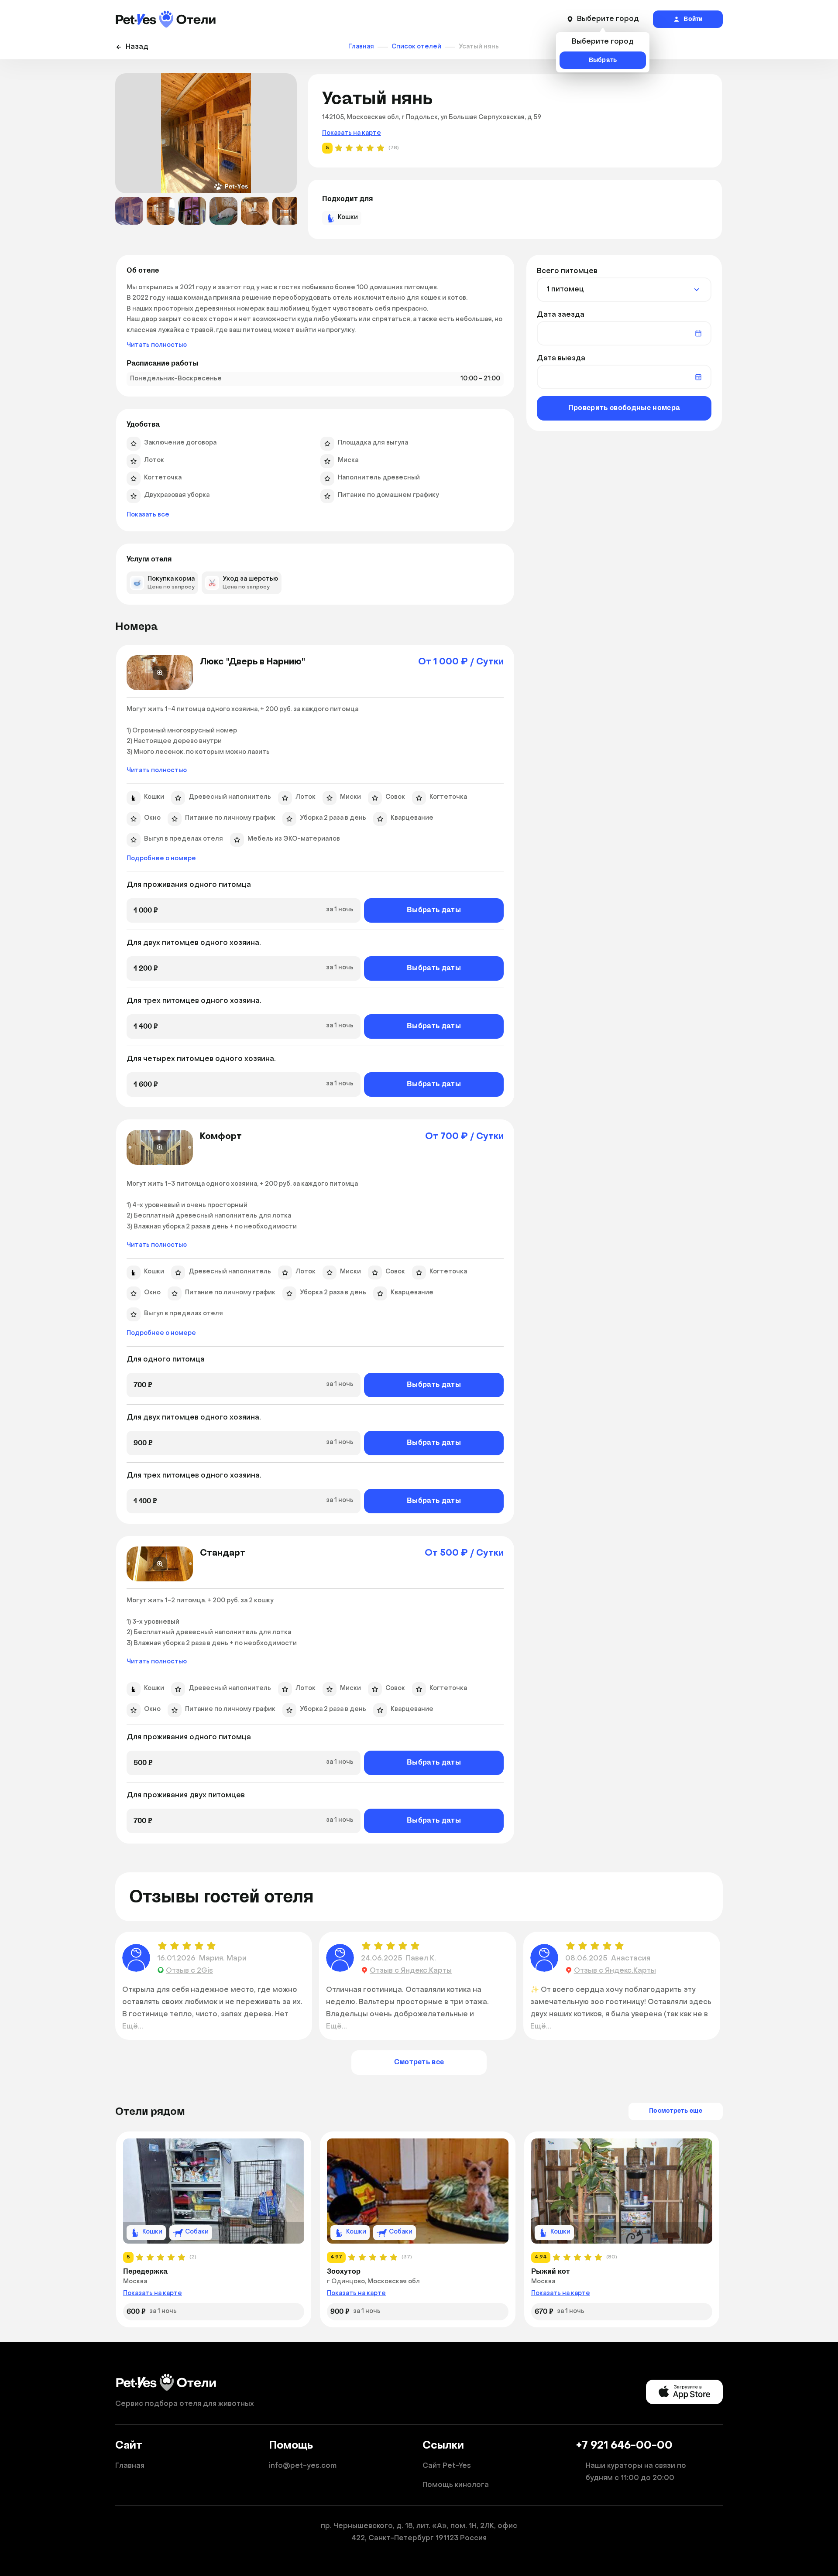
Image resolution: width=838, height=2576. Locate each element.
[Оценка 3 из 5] (187, 1946)
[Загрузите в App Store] (684, 2392)
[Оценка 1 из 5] (163, 1946)
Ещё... (133, 2027)
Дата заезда (561, 315)
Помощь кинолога (456, 2485)
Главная (130, 2466)
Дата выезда (561, 359)
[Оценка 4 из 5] (199, 1946)
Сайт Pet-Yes (447, 2466)
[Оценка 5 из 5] (211, 1946)
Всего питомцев (567, 271)
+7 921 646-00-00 (624, 2446)
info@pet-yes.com (303, 2466)
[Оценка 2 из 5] (175, 1946)
